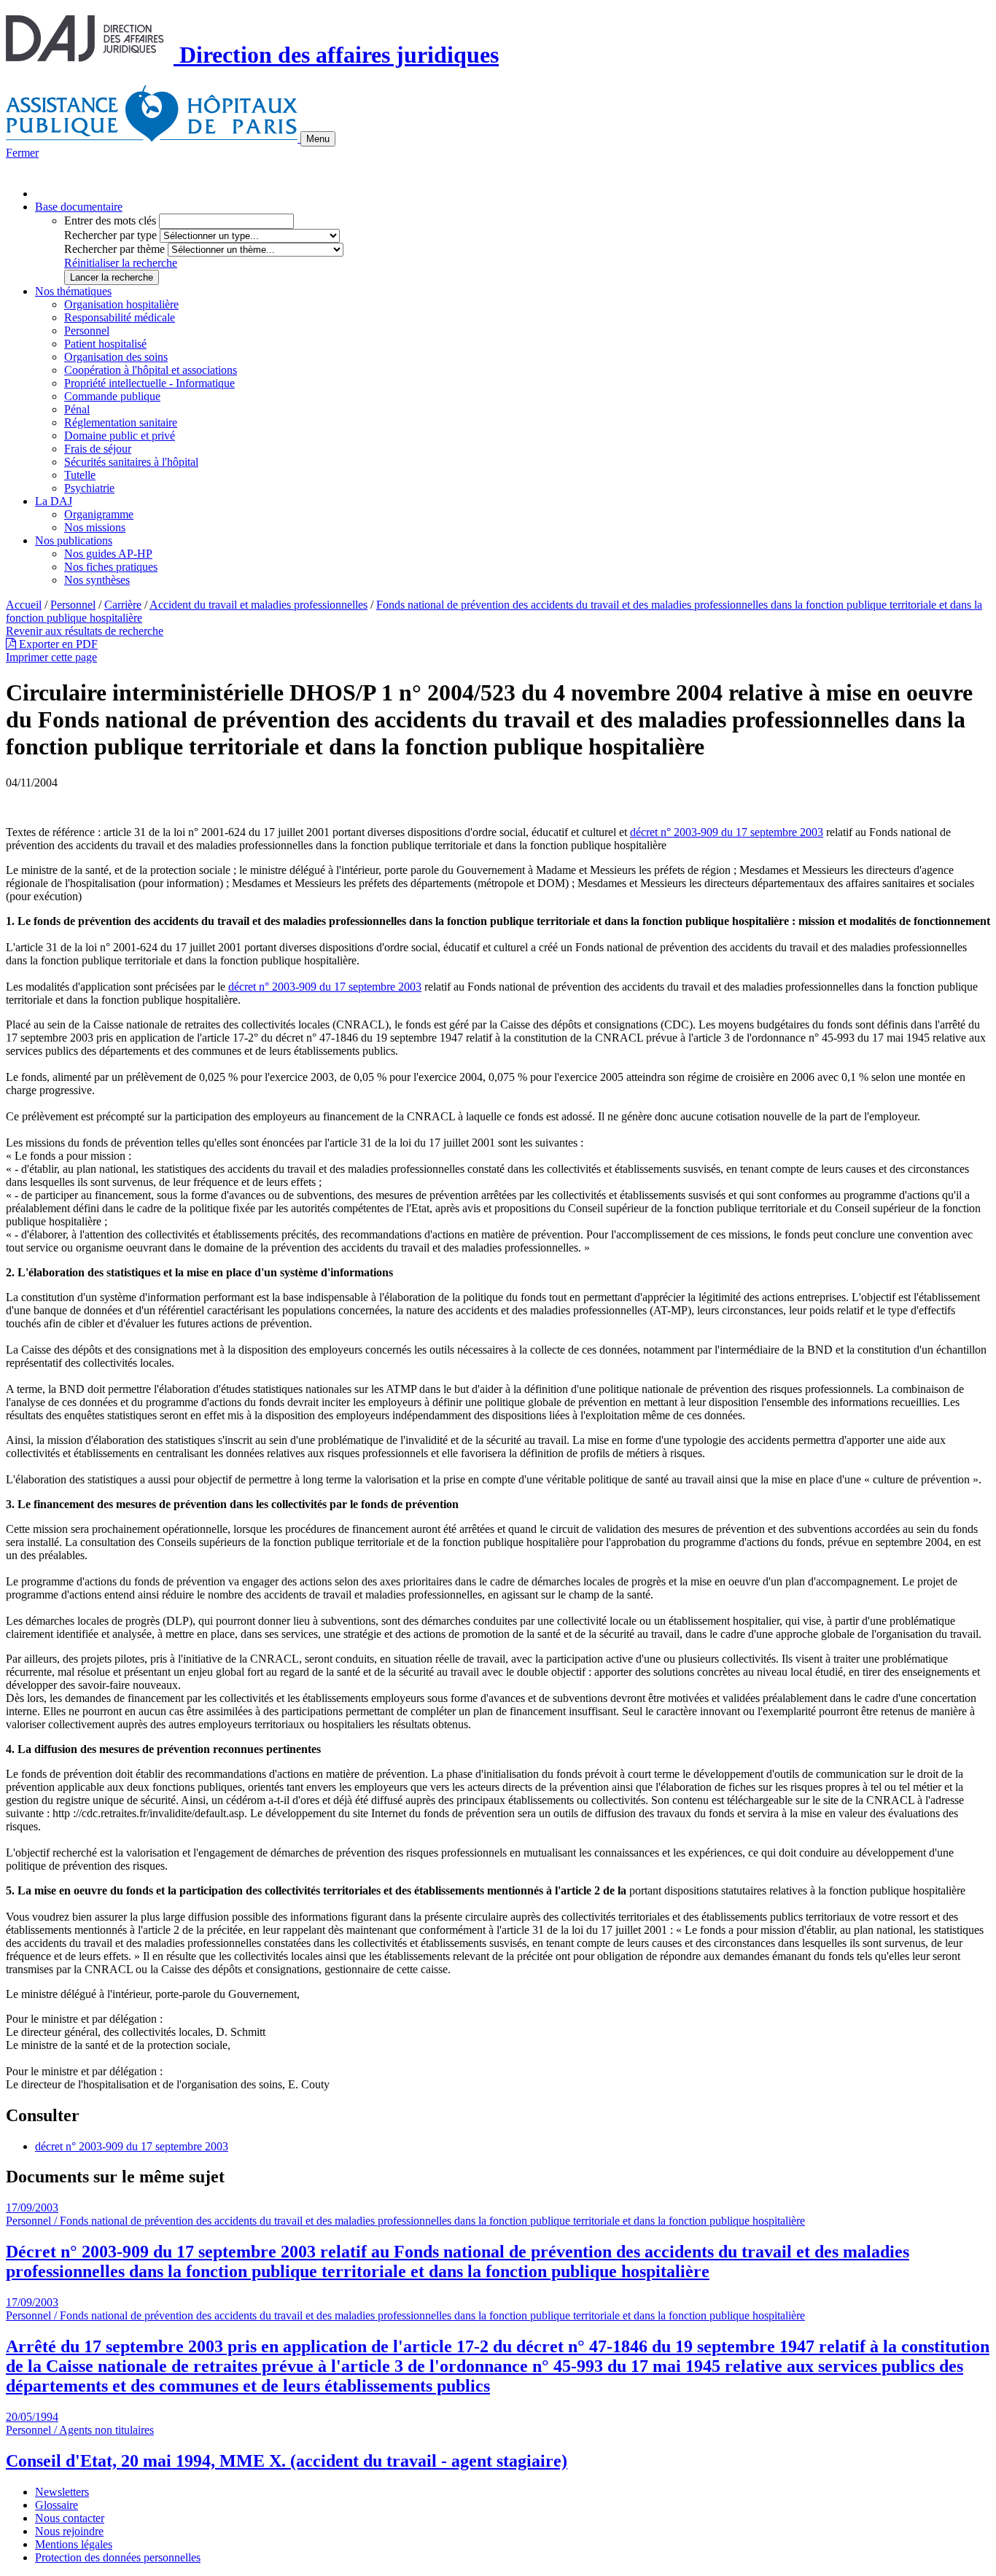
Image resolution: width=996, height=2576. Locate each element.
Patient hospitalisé (105, 344)
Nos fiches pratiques (111, 567)
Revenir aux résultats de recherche (85, 631)
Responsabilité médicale (120, 317)
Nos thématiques (73, 291)
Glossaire (57, 2505)
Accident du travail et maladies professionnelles (258, 605)
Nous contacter (70, 2518)
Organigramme (99, 514)
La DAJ (54, 501)
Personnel (87, 331)
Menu (318, 139)
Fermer (22, 153)
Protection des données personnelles (118, 2557)
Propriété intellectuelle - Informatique (149, 383)
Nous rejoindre (69, 2531)
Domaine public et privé (120, 436)
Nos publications (74, 540)
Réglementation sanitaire (121, 422)
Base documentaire (79, 207)
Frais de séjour (98, 449)
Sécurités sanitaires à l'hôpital (131, 462)
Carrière (123, 605)
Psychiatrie (89, 488)
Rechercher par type (110, 235)
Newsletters (62, 2492)
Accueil (24, 605)
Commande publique (112, 396)
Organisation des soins (116, 357)
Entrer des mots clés (110, 220)
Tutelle (80, 475)
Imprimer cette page (51, 657)
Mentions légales (74, 2544)
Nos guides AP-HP (108, 554)
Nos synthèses (97, 580)
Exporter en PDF (57, 644)
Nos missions (95, 527)
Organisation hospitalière (121, 304)
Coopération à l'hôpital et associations (151, 370)
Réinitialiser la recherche (121, 263)
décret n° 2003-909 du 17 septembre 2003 (727, 832)
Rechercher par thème (114, 249)
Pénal (77, 409)
